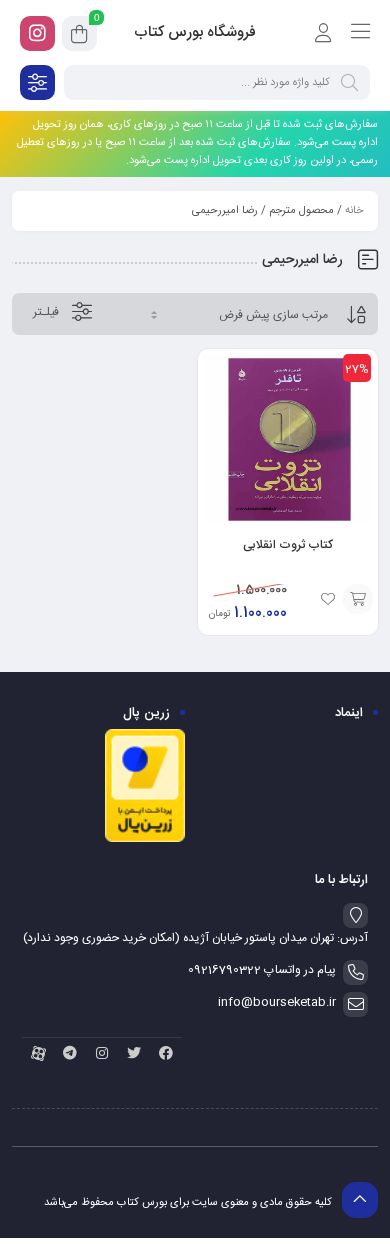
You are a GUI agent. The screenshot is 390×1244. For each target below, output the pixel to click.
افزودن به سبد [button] (358, 599)
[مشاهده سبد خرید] (79, 37)
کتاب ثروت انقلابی (288, 545)
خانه (354, 211)
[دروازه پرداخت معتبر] (145, 840)
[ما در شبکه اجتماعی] (37, 33)
